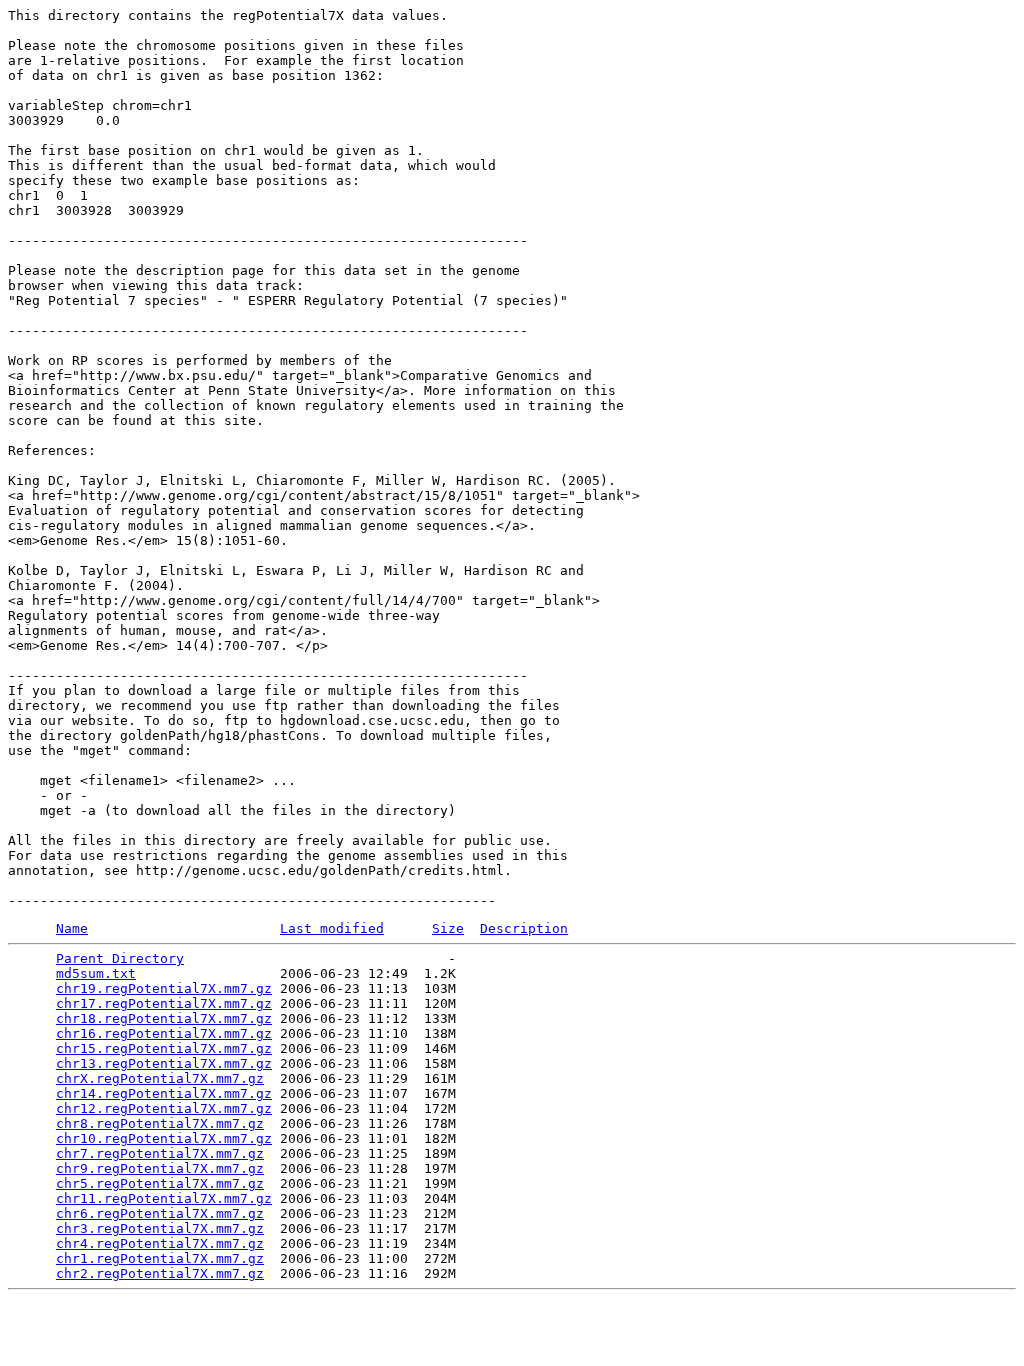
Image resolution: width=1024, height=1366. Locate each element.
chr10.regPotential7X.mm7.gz (164, 1138)
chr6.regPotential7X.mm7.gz (160, 1213)
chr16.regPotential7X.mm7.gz (164, 1033)
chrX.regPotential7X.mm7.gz (160, 1078)
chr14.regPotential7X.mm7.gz (164, 1093)
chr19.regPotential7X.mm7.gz (164, 988)
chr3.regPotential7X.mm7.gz (160, 1228)
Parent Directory (120, 958)
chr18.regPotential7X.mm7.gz (164, 1018)
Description (524, 928)
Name (72, 928)
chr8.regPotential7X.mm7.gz (160, 1123)
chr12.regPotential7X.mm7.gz (164, 1108)
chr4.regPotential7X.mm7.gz (160, 1243)
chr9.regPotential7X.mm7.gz (160, 1168)
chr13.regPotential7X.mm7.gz (164, 1063)
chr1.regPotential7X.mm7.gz (160, 1258)
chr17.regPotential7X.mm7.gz (164, 1003)
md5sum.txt (96, 973)
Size (448, 928)
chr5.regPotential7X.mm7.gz (160, 1183)
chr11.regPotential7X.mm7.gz (164, 1198)
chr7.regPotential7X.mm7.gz (160, 1153)
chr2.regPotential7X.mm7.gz (160, 1273)
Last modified (332, 928)
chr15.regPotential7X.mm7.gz (164, 1048)
